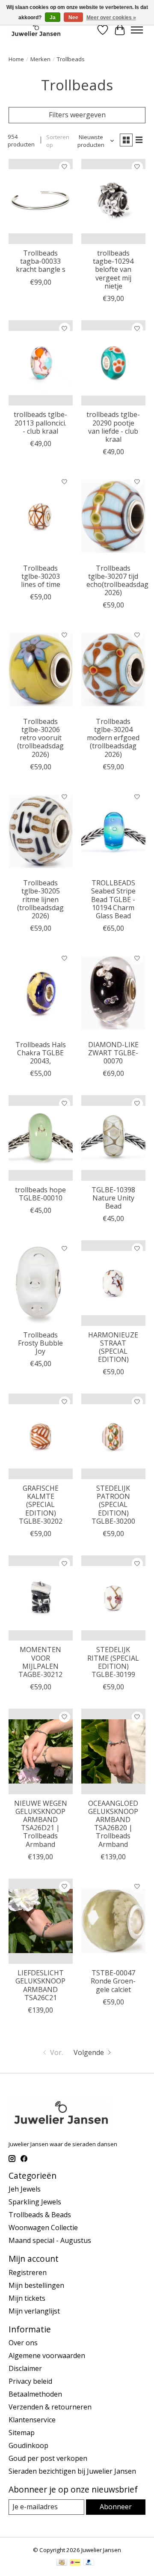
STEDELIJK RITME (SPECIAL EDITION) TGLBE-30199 (113, 1662)
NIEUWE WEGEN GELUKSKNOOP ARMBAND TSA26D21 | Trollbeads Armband (41, 1824)
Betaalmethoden (35, 2394)
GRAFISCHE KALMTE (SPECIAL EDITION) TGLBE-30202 (41, 1505)
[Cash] (62, 2563)
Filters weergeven (77, 115)
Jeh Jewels (25, 2189)
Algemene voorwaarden (47, 2356)
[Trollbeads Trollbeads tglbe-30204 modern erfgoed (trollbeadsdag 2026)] (113, 669)
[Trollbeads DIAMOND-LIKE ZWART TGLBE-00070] (113, 993)
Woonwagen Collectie (43, 2228)
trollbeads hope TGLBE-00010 (40, 1194)
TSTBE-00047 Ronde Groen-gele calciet (113, 1981)
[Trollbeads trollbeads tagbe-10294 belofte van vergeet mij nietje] (113, 201)
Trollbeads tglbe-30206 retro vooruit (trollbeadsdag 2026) (40, 738)
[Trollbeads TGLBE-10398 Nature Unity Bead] (113, 1138)
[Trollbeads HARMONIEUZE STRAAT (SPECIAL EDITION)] (113, 1283)
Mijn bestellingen (36, 2285)
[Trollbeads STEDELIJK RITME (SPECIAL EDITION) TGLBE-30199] (113, 1598)
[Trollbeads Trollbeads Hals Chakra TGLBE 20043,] (41, 993)
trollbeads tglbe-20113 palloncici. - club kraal (40, 423)
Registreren (28, 2272)
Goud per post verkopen (48, 2458)
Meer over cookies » (111, 18)
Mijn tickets (27, 2298)
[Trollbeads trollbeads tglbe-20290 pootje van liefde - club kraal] (113, 363)
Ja (53, 18)
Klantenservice (32, 2420)
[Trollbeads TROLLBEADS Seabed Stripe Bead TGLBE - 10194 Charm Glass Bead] (113, 831)
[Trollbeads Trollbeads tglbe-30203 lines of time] (41, 516)
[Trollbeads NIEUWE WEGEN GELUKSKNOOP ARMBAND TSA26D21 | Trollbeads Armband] (41, 1751)
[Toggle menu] (137, 30)
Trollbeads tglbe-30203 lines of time (41, 576)
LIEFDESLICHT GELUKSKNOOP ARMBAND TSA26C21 (40, 1985)
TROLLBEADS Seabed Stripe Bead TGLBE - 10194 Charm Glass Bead (113, 899)
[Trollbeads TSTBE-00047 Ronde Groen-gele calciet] (113, 1921)
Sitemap (22, 2433)
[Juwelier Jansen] (36, 30)
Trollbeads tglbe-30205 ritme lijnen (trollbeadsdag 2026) (40, 899)
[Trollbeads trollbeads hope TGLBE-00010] (41, 1138)
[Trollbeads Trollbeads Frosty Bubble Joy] (41, 1283)
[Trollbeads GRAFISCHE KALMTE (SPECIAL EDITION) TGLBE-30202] (41, 1436)
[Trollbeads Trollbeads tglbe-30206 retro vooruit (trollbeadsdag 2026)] (41, 669)
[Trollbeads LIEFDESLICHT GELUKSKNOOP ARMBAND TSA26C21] (41, 1921)
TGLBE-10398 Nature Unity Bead (113, 1198)
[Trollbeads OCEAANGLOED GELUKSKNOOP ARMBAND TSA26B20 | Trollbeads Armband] (113, 1751)
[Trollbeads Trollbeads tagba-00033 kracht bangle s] (41, 201)
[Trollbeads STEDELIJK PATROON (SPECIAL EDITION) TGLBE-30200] (113, 1436)
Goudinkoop (28, 2445)
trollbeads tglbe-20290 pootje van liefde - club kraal (113, 427)
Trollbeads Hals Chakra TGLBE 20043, (41, 1053)
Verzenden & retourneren (50, 2407)
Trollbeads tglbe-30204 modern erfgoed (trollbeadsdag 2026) (113, 738)
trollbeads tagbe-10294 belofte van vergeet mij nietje (113, 270)
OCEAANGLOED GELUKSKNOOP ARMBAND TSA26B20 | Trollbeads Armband (113, 1824)
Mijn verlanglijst (34, 2311)
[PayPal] (89, 2563)
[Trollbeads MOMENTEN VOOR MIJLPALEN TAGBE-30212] (41, 1598)
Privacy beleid (30, 2381)
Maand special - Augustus (50, 2240)
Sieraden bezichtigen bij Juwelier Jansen (72, 2471)
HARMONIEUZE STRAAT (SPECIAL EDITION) (113, 1347)
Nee (73, 18)
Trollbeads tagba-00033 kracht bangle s (41, 261)
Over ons (23, 2343)
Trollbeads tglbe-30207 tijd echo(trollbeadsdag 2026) (117, 581)
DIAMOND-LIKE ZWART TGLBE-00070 (113, 1053)
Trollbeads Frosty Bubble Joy (40, 1343)
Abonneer (116, 2507)
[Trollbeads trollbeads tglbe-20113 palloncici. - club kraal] (41, 363)
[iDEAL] (75, 2563)
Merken (40, 59)
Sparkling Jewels (35, 2202)
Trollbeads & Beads (40, 2215)
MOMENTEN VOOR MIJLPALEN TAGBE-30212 (40, 1662)
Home (16, 59)
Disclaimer (25, 2368)
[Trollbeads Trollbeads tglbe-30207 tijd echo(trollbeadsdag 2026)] (113, 516)
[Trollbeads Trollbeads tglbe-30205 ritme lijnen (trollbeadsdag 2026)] (41, 831)
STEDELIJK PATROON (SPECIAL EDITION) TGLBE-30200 (113, 1505)
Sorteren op (58, 141)
